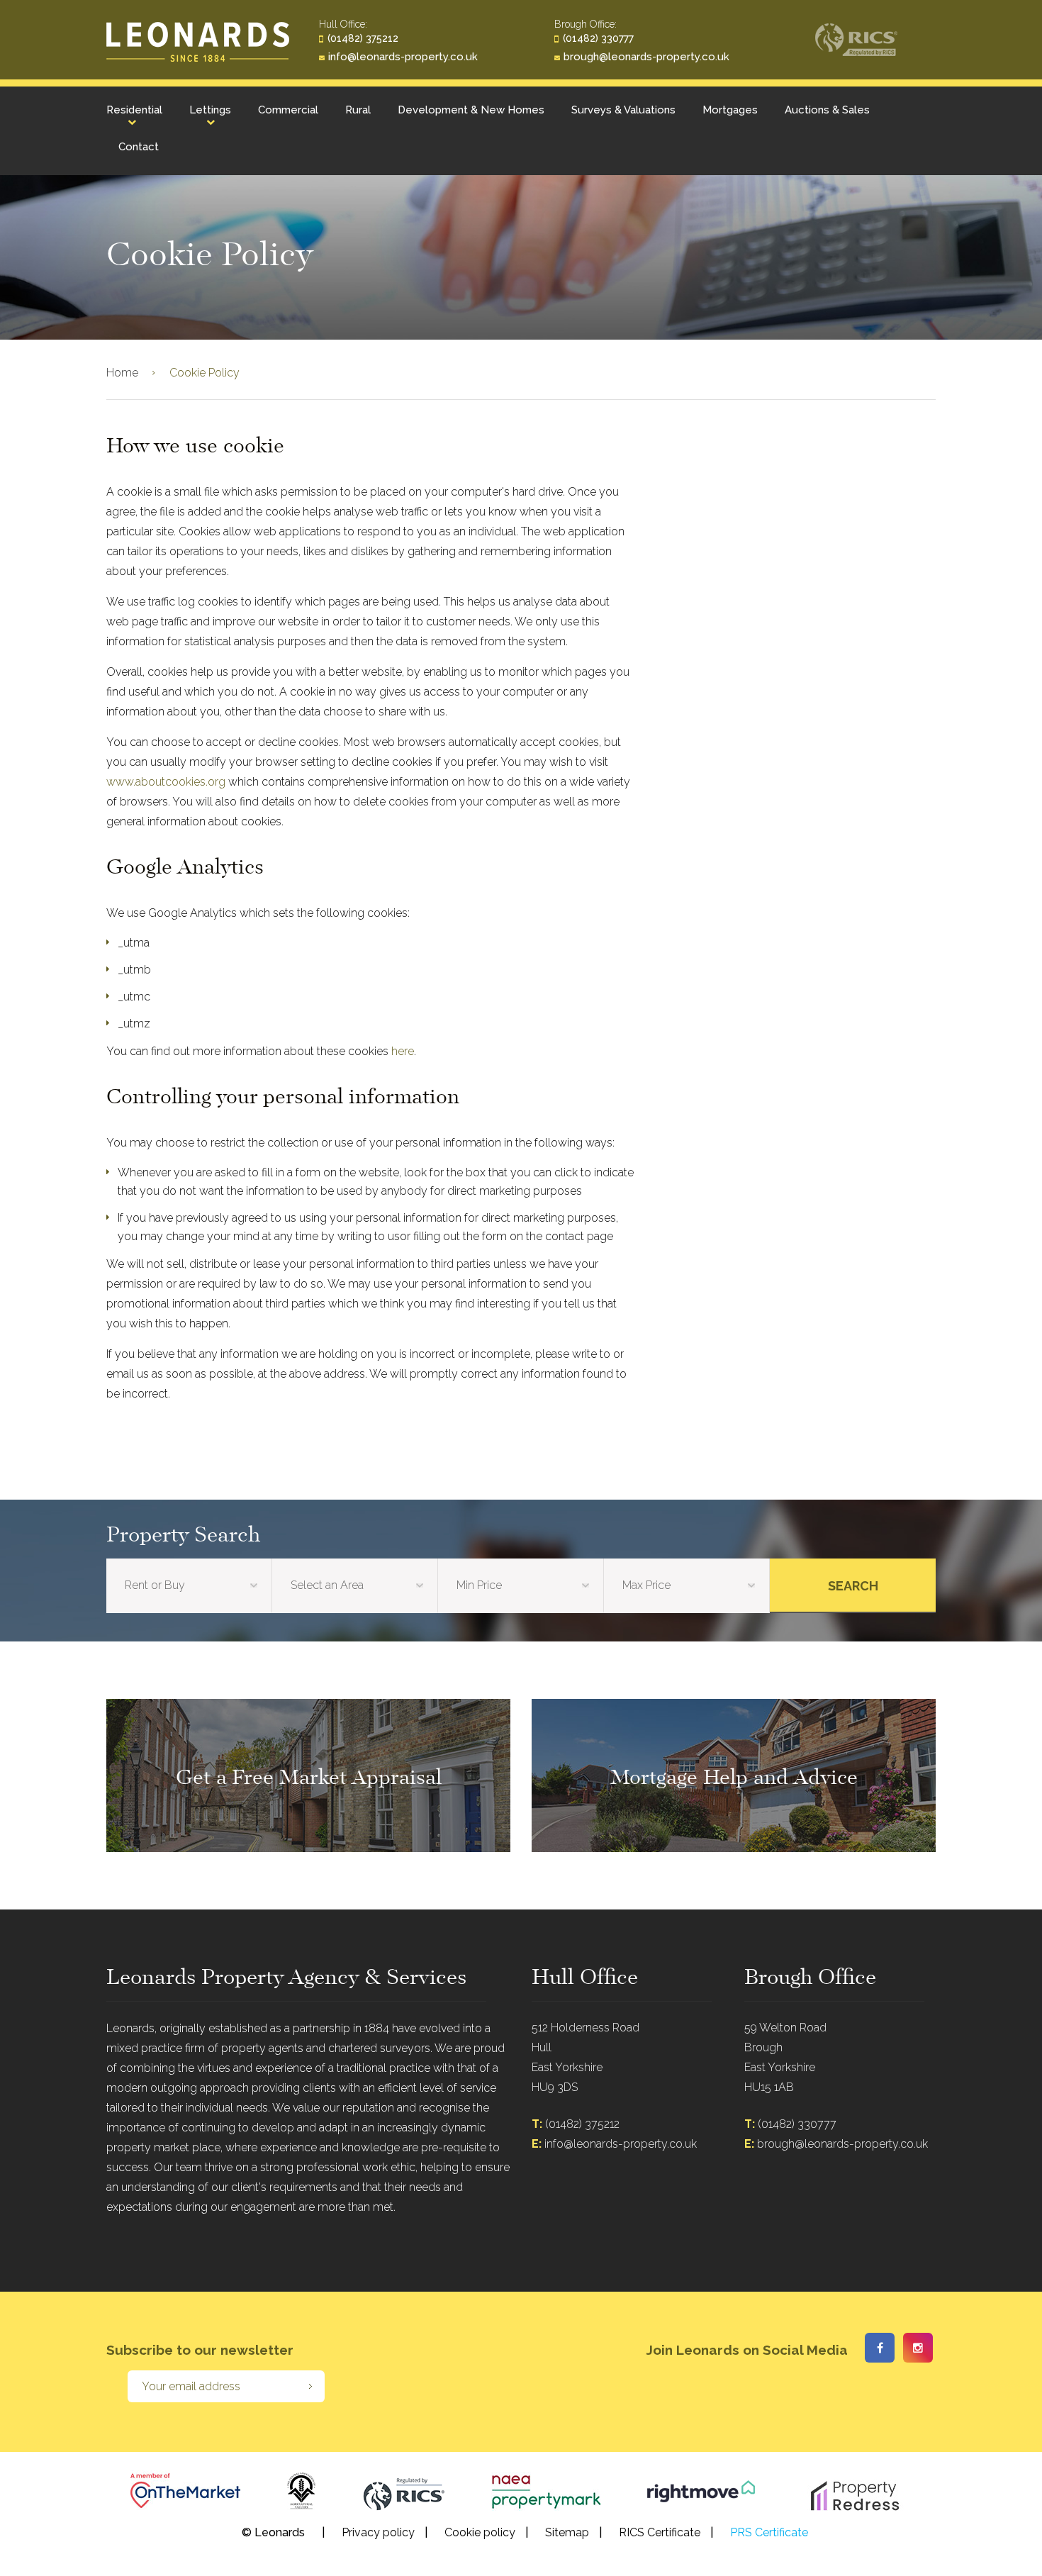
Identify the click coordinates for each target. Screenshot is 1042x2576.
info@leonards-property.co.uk (403, 57)
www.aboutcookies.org (166, 782)
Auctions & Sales (827, 110)
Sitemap (567, 2532)
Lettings (210, 110)
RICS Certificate (660, 2532)
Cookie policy (480, 2532)
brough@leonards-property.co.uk (646, 57)
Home (122, 373)
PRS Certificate (769, 2532)
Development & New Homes (471, 110)
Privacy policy (378, 2532)
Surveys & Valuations (623, 110)
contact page (579, 1236)
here (403, 1051)
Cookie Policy (205, 373)
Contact (139, 147)
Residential (134, 110)
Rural (358, 110)
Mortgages (730, 110)
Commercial (288, 110)
